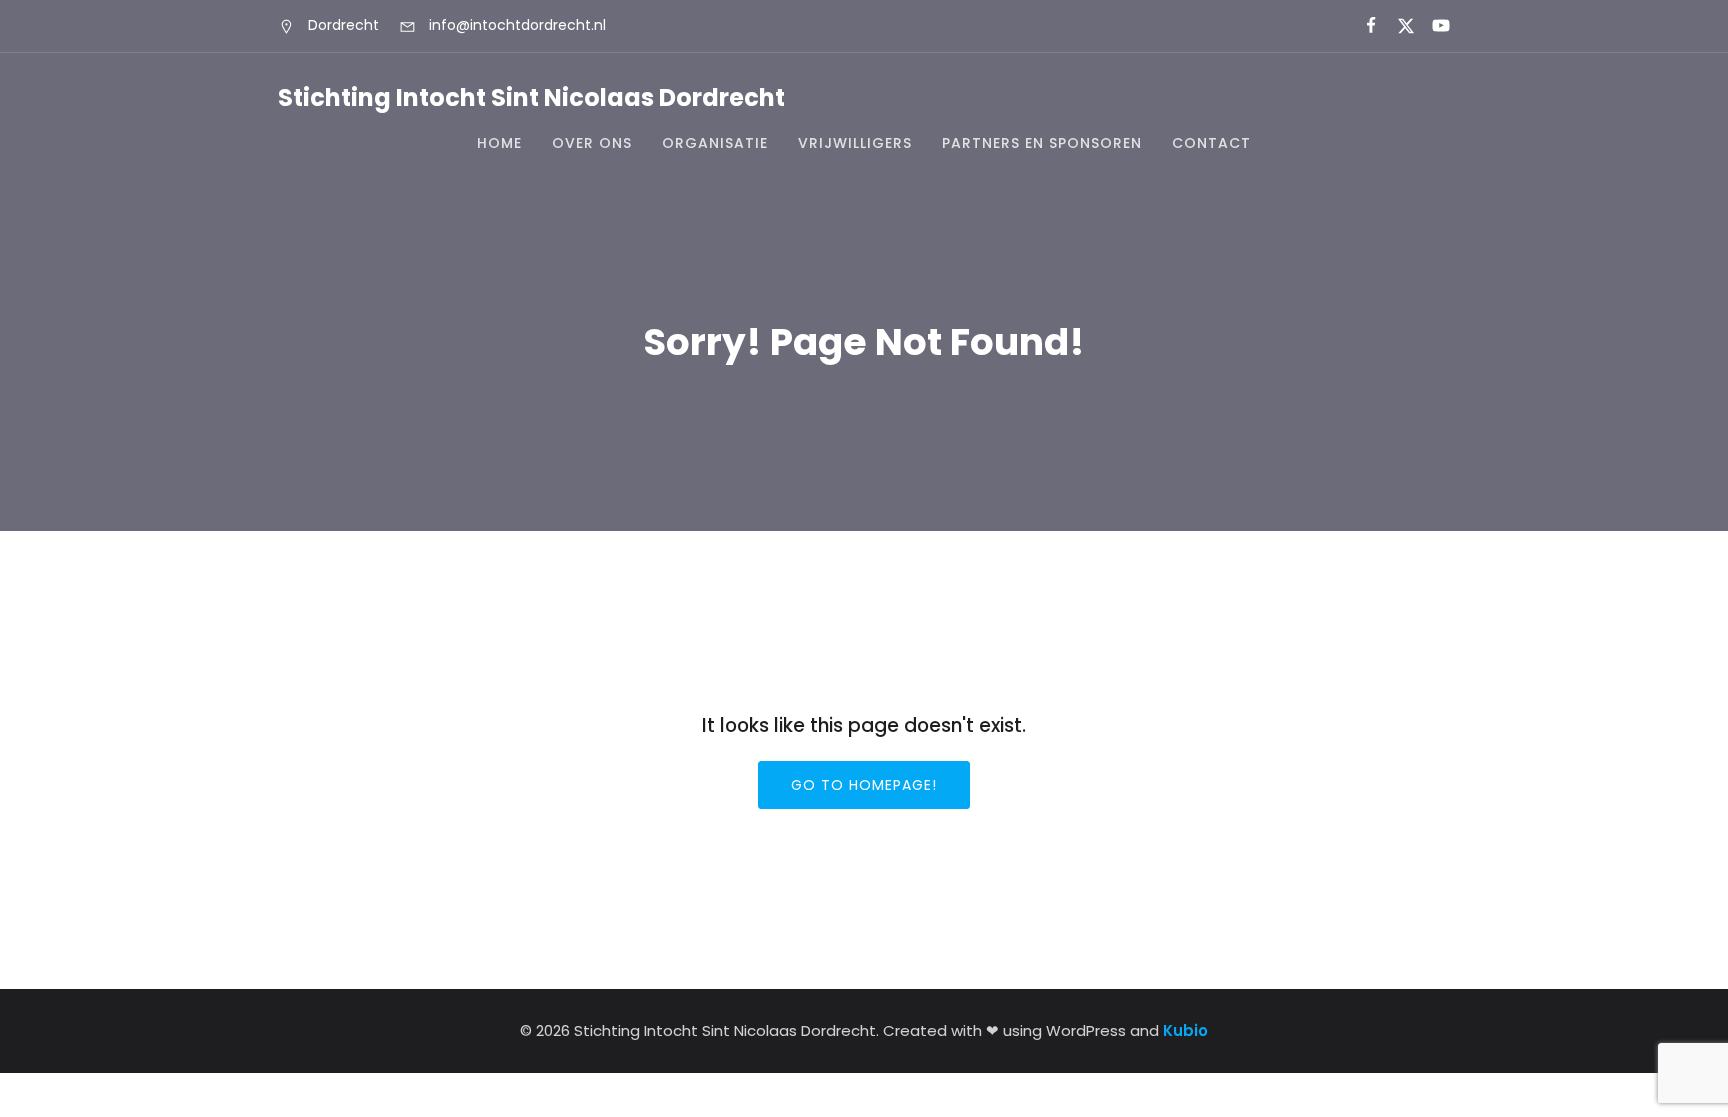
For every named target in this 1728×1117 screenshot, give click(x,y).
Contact (1211, 143)
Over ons (592, 143)
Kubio (1185, 1030)
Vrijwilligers (855, 143)
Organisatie (715, 143)
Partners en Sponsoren (1042, 143)
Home (499, 143)
